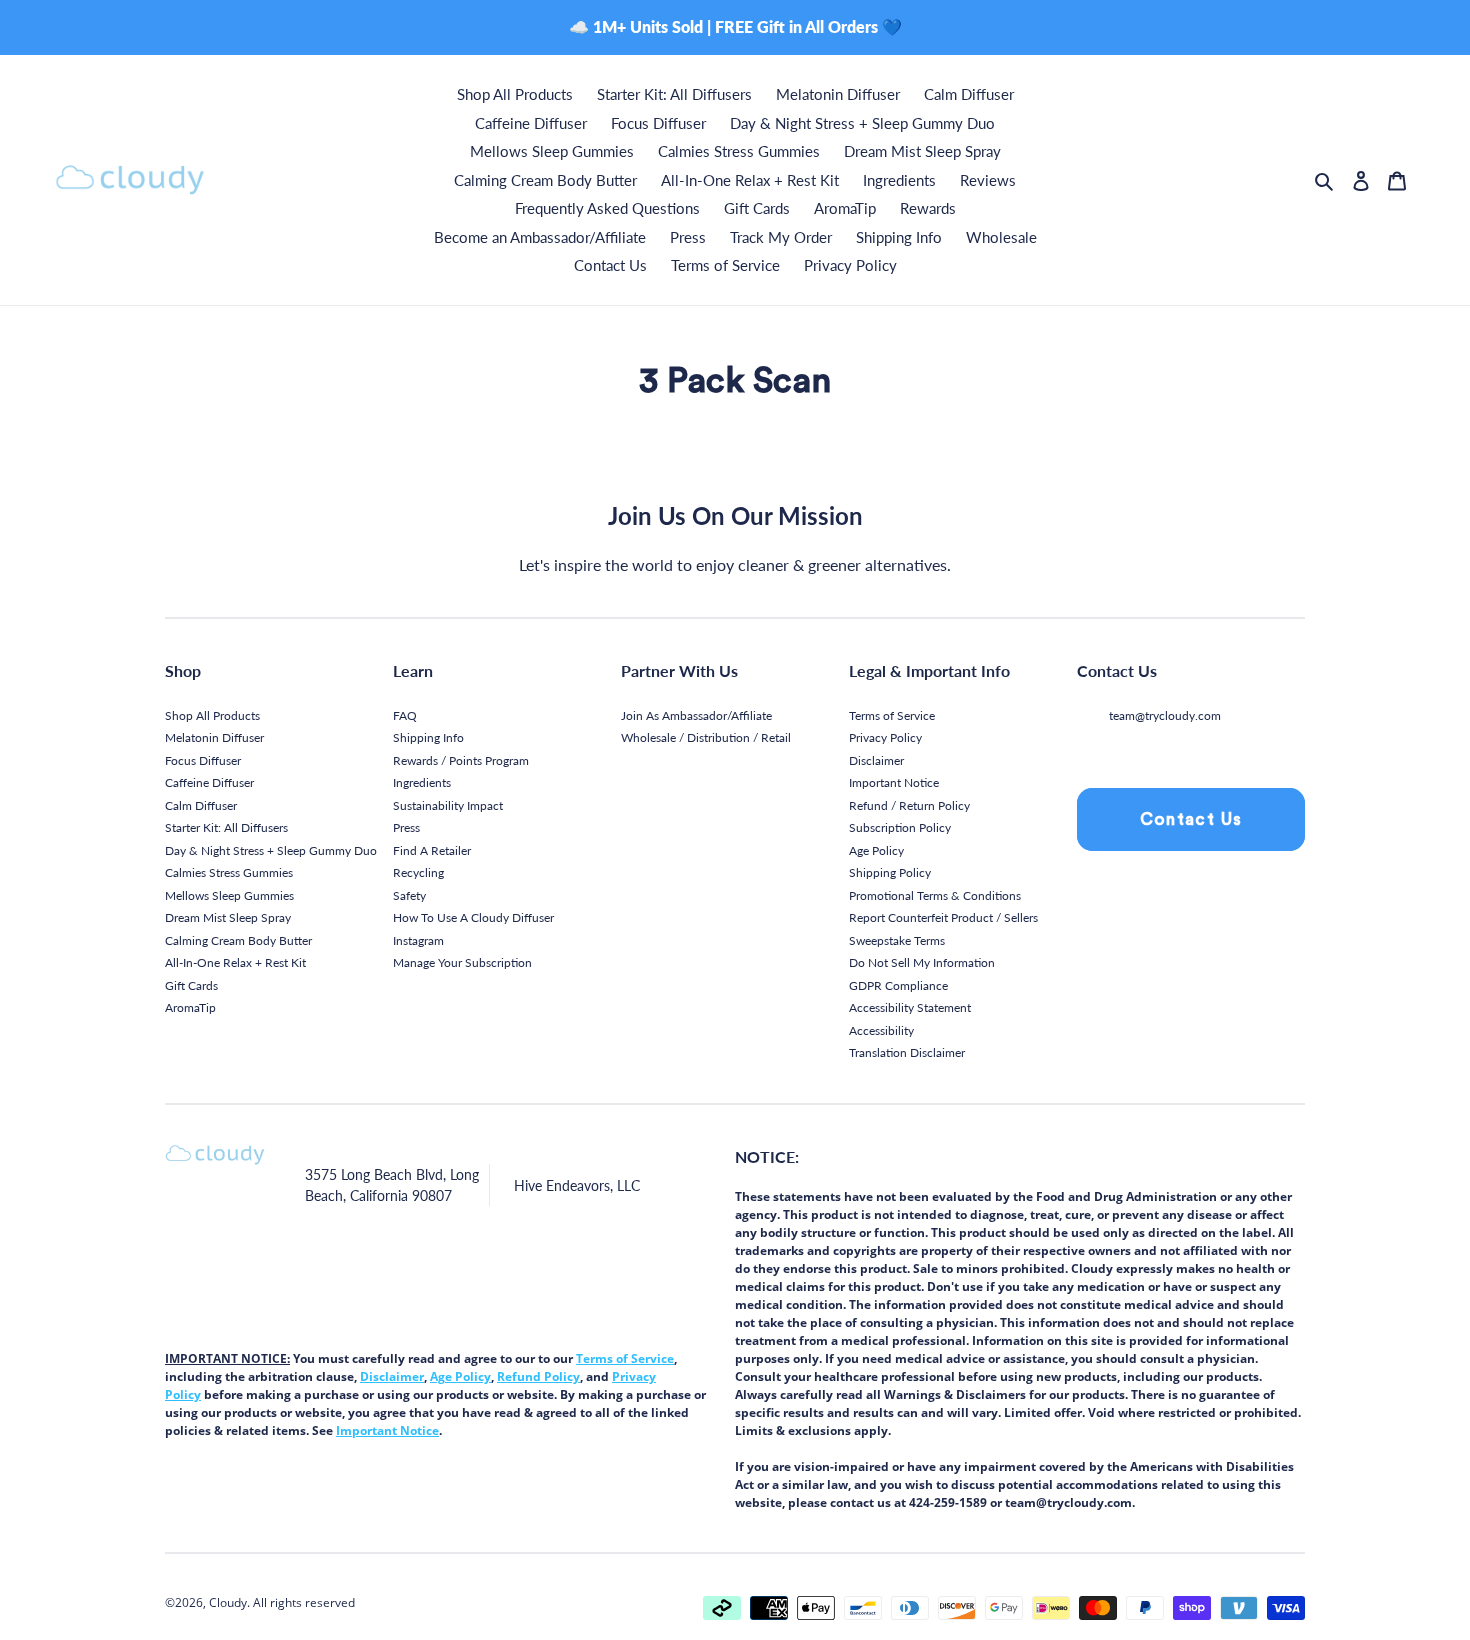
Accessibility (881, 1030)
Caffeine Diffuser (209, 782)
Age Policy (876, 850)
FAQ (405, 715)
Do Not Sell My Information (922, 962)
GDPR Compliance (898, 985)
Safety (409, 895)
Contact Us (1191, 819)
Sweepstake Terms (897, 940)
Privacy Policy (885, 737)
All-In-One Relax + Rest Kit (235, 962)
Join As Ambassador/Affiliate (696, 715)
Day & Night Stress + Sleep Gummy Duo (271, 850)
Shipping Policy (890, 872)
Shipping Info (428, 737)
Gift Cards (191, 985)
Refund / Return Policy (909, 805)
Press (406, 827)
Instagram (418, 940)
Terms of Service (892, 715)
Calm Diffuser (201, 805)
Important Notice (894, 782)
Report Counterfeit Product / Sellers (943, 917)
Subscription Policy (900, 827)
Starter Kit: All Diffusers (226, 827)
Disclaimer (876, 760)
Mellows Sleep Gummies (229, 895)
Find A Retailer (432, 850)
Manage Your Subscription (462, 962)
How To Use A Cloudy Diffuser (473, 917)
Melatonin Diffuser (214, 737)
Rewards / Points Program (461, 760)
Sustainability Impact (448, 805)
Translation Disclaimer (907, 1052)
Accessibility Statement (910, 1007)
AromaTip (190, 1007)
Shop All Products (212, 715)
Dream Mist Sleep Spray (228, 917)
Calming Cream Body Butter (238, 940)
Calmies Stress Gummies (229, 872)
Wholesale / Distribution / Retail (706, 737)
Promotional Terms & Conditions (935, 895)
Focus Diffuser (203, 760)
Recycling (418, 872)
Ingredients (422, 782)
